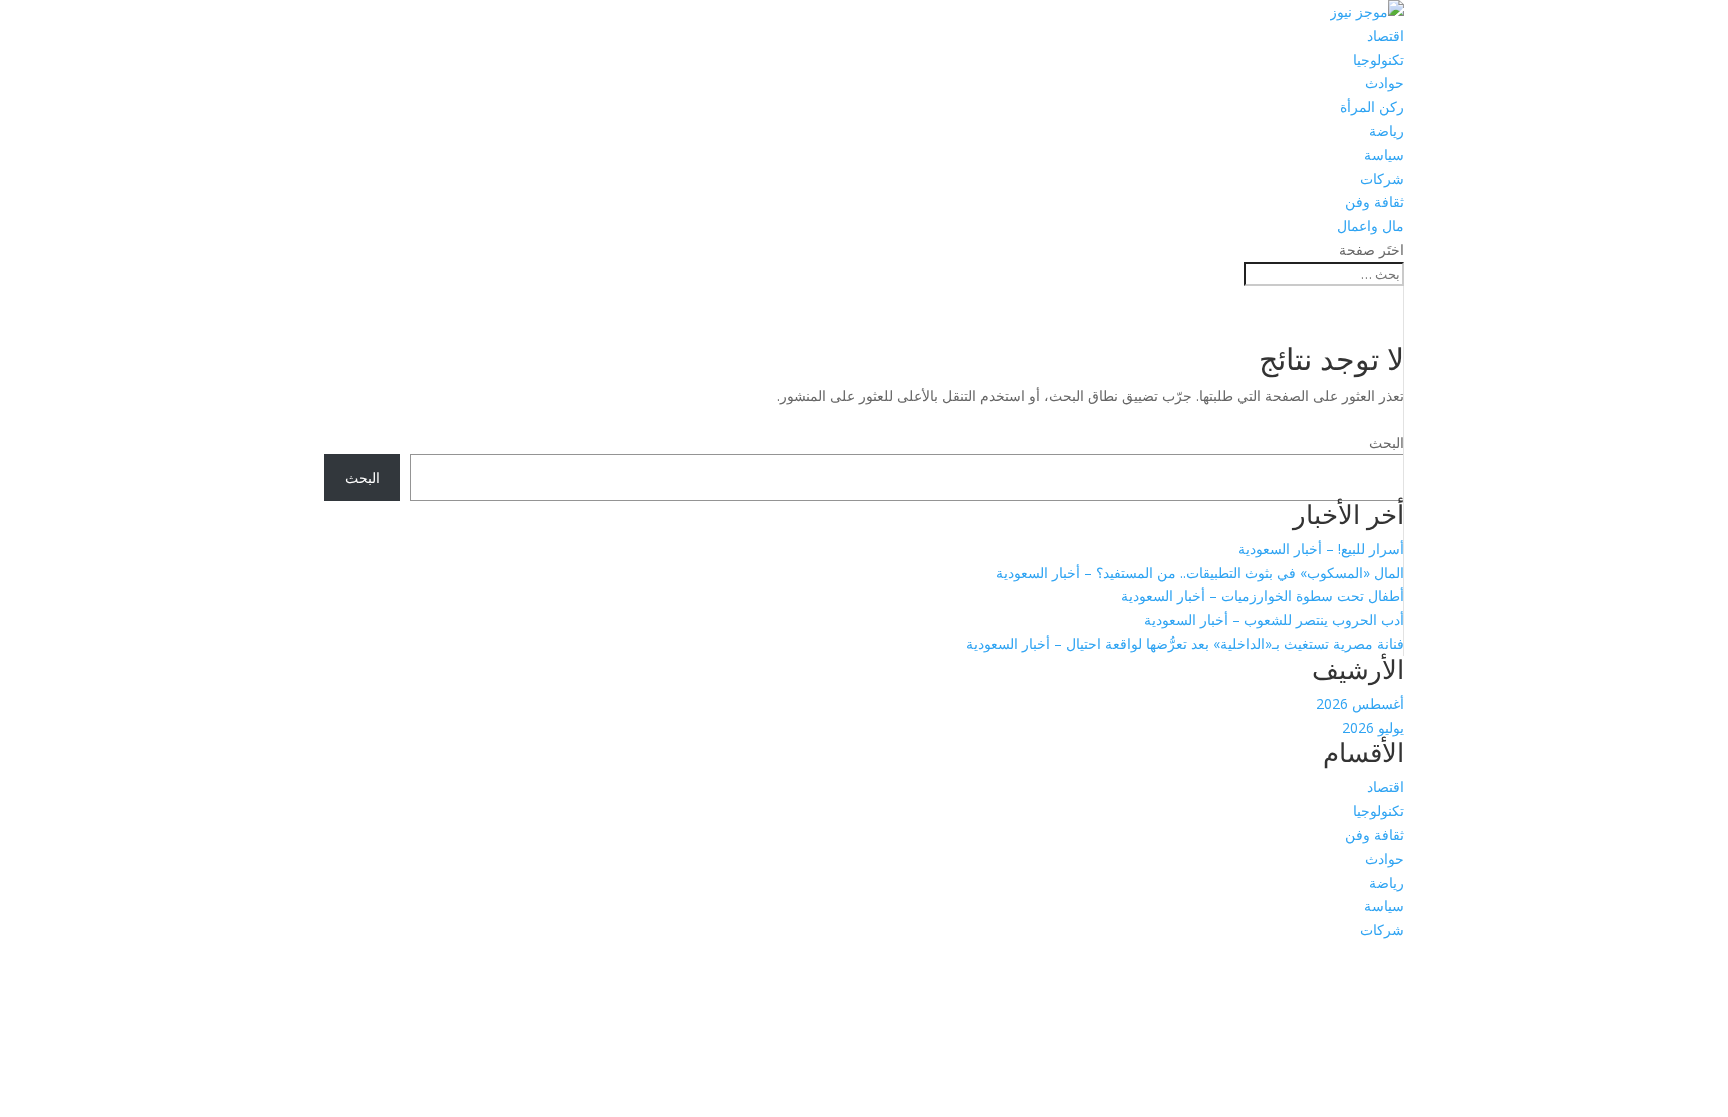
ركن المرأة (1372, 106)
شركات (1382, 178)
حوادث (1384, 82)
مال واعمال (1370, 225)
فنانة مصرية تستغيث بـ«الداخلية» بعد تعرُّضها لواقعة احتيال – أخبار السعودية (1185, 643)
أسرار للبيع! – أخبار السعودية (1321, 548)
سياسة (1384, 154)
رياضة (1386, 130)
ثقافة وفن (1374, 201)
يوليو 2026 (1373, 727)
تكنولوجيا (1378, 59)
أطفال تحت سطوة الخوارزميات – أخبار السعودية (1262, 595)
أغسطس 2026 (1360, 703)
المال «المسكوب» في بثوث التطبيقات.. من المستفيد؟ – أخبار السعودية (1200, 572)
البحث (1386, 442)
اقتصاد (1385, 35)
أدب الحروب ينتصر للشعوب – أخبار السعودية (1274, 619)
